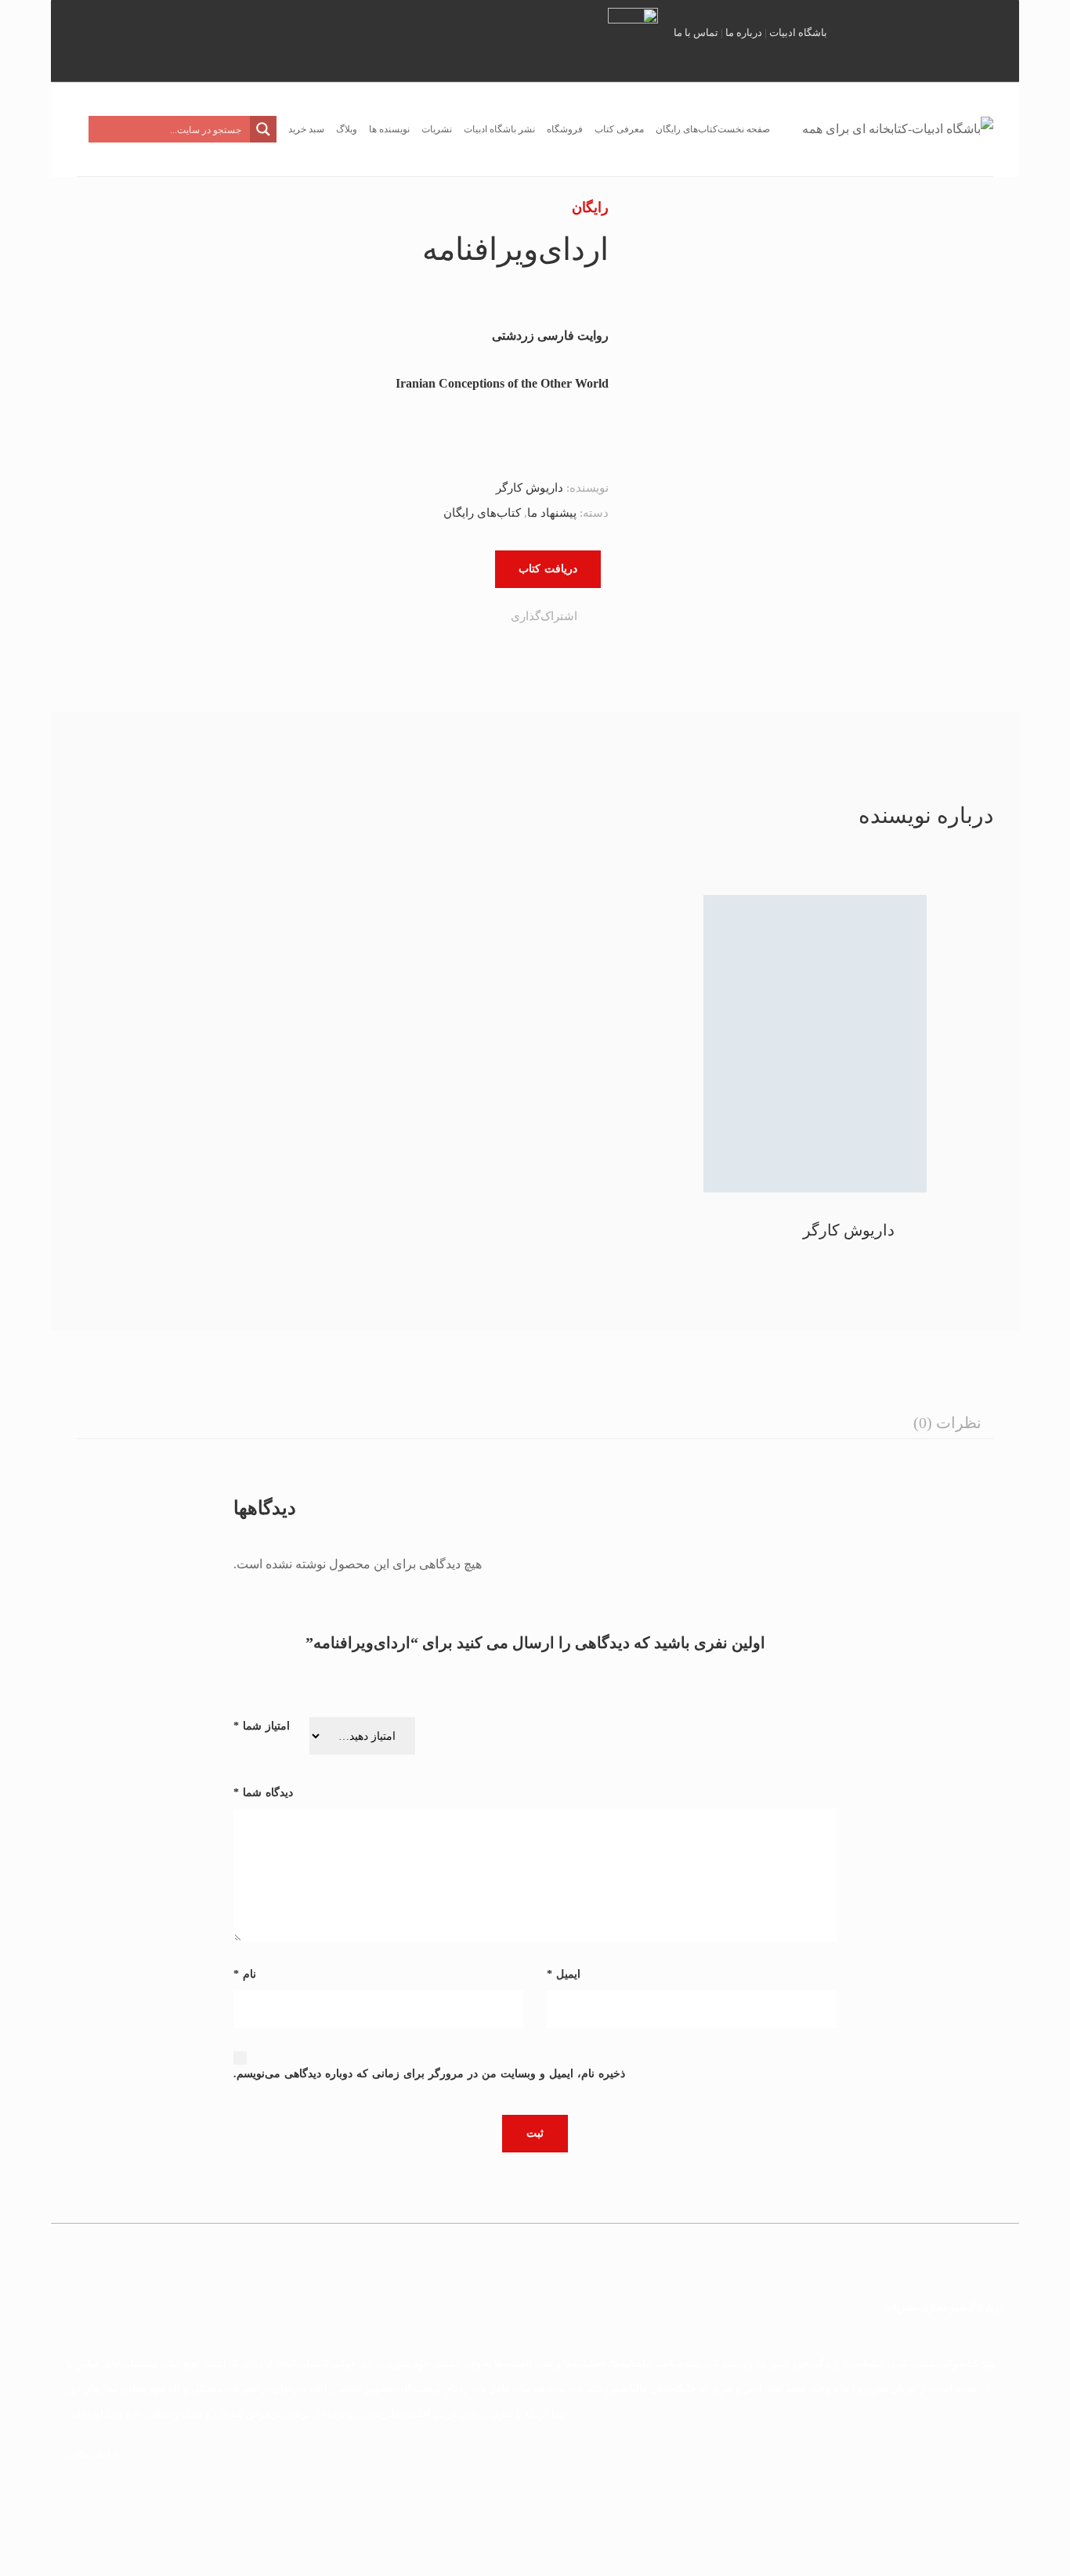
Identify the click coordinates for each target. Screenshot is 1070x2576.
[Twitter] (480, 619)
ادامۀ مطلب (92, 2454)
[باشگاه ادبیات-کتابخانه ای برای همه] (898, 129)
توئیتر (844, 39)
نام (245, 1974)
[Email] (407, 619)
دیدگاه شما (263, 1793)
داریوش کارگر (530, 488)
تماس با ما (696, 32)
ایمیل (982, 39)
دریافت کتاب (548, 569)
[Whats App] (416, 619)
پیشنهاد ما (552, 513)
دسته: (594, 513)
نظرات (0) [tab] (947, 1423)
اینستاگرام (867, 39)
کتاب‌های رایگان (482, 513)
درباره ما (744, 32)
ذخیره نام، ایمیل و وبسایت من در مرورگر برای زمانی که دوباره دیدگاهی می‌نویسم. (429, 2074)
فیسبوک (944, 39)
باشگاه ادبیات (798, 32)
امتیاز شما (262, 1726)
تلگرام (906, 39)
